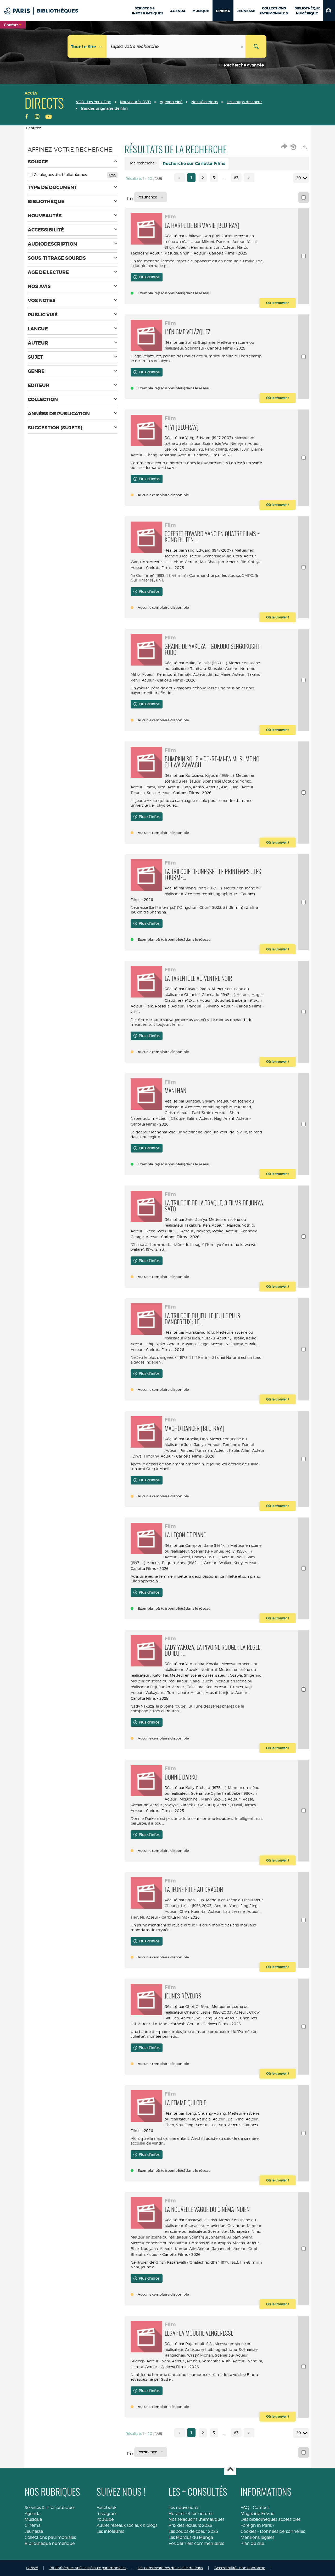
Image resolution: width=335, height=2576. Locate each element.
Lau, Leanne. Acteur (241, 1911)
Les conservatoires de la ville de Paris (170, 2568)
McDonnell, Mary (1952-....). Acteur (210, 1799)
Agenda (33, 2514)
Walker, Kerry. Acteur (238, 1563)
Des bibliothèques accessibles (270, 2519)
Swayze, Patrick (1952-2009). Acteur (197, 1805)
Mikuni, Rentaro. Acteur (223, 242)
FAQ (245, 2508)
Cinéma (33, 2525)
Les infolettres (110, 2531)
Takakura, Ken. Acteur (204, 1225)
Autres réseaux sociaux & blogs (127, 2525)
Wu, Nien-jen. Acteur (241, 443)
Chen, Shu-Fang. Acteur (186, 2125)
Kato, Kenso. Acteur (200, 787)
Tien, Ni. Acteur (144, 1917)
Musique (33, 2519)
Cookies (248, 2531)
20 (299, 178)
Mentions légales (257, 2537)
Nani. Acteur (173, 2361)
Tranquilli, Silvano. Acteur (210, 1006)
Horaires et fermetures (191, 2514)
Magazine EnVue (257, 2514)
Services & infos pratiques (50, 2508)
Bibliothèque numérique (50, 2543)
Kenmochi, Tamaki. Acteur (181, 674)
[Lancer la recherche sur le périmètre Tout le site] (256, 46)
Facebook (107, 2508)
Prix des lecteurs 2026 (190, 2525)
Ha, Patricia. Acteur (208, 2119)
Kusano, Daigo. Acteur (202, 1344)
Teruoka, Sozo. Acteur (150, 793)
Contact (261, 2508)
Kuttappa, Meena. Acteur (236, 2243)
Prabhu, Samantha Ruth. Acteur (216, 2361)
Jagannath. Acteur (229, 2249)
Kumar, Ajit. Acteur (192, 2249)
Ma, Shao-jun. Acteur (219, 562)
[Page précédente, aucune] (180, 178)
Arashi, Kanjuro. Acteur (226, 1693)
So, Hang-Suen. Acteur (216, 2018)
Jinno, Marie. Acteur (226, 674)
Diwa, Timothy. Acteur (153, 1456)
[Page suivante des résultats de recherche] (249, 178)
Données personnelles (282, 2531)
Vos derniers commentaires (196, 2543)
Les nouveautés (184, 2508)
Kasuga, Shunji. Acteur (185, 253)
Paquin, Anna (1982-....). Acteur (189, 1563)
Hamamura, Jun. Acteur (213, 247)
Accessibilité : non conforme (240, 2568)
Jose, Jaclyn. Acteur (202, 1445)
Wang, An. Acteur (146, 562)
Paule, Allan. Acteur (247, 1450)
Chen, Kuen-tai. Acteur (200, 1911)
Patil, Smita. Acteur (209, 1113)
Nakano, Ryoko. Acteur (217, 1231)
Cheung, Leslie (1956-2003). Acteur (196, 1906)
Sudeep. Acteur (145, 2361)
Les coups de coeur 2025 (193, 2531)
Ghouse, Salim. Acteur (191, 1118)
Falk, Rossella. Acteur (164, 1006)
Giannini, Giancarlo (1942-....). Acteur (216, 995)
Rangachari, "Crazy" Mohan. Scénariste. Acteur (206, 2355)
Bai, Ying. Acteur (243, 2119)
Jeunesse (34, 2531)
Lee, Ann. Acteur (225, 2125)
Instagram (107, 2514)
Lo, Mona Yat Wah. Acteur (176, 2024)
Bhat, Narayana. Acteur (151, 2249)
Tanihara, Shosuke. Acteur (214, 669)
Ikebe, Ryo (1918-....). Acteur (169, 1231)
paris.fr (32, 2568)
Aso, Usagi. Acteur (237, 787)
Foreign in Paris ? (258, 2525)
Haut (230, 2470)
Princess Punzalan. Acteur (203, 1450)
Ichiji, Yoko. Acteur (162, 1344)
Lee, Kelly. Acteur (180, 449)
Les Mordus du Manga (191, 2537)
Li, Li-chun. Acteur (181, 562)
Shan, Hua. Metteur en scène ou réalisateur (224, 1900)
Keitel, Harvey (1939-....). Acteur (206, 1557)
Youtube (105, 2519)
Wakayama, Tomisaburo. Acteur (174, 1693)
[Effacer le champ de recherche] (243, 46)
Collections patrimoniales (50, 2537)
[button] (329, 10)
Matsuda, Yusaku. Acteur (206, 1338)
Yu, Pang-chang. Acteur (220, 449)
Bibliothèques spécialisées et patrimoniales (88, 2568)
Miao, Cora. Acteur (239, 556)
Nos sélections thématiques (196, 2519)
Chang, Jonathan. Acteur (168, 455)
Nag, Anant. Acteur (231, 1118)
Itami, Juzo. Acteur (163, 787)
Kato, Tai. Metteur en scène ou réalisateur (190, 1675)
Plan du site (252, 2543)
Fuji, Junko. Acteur (167, 1687)
